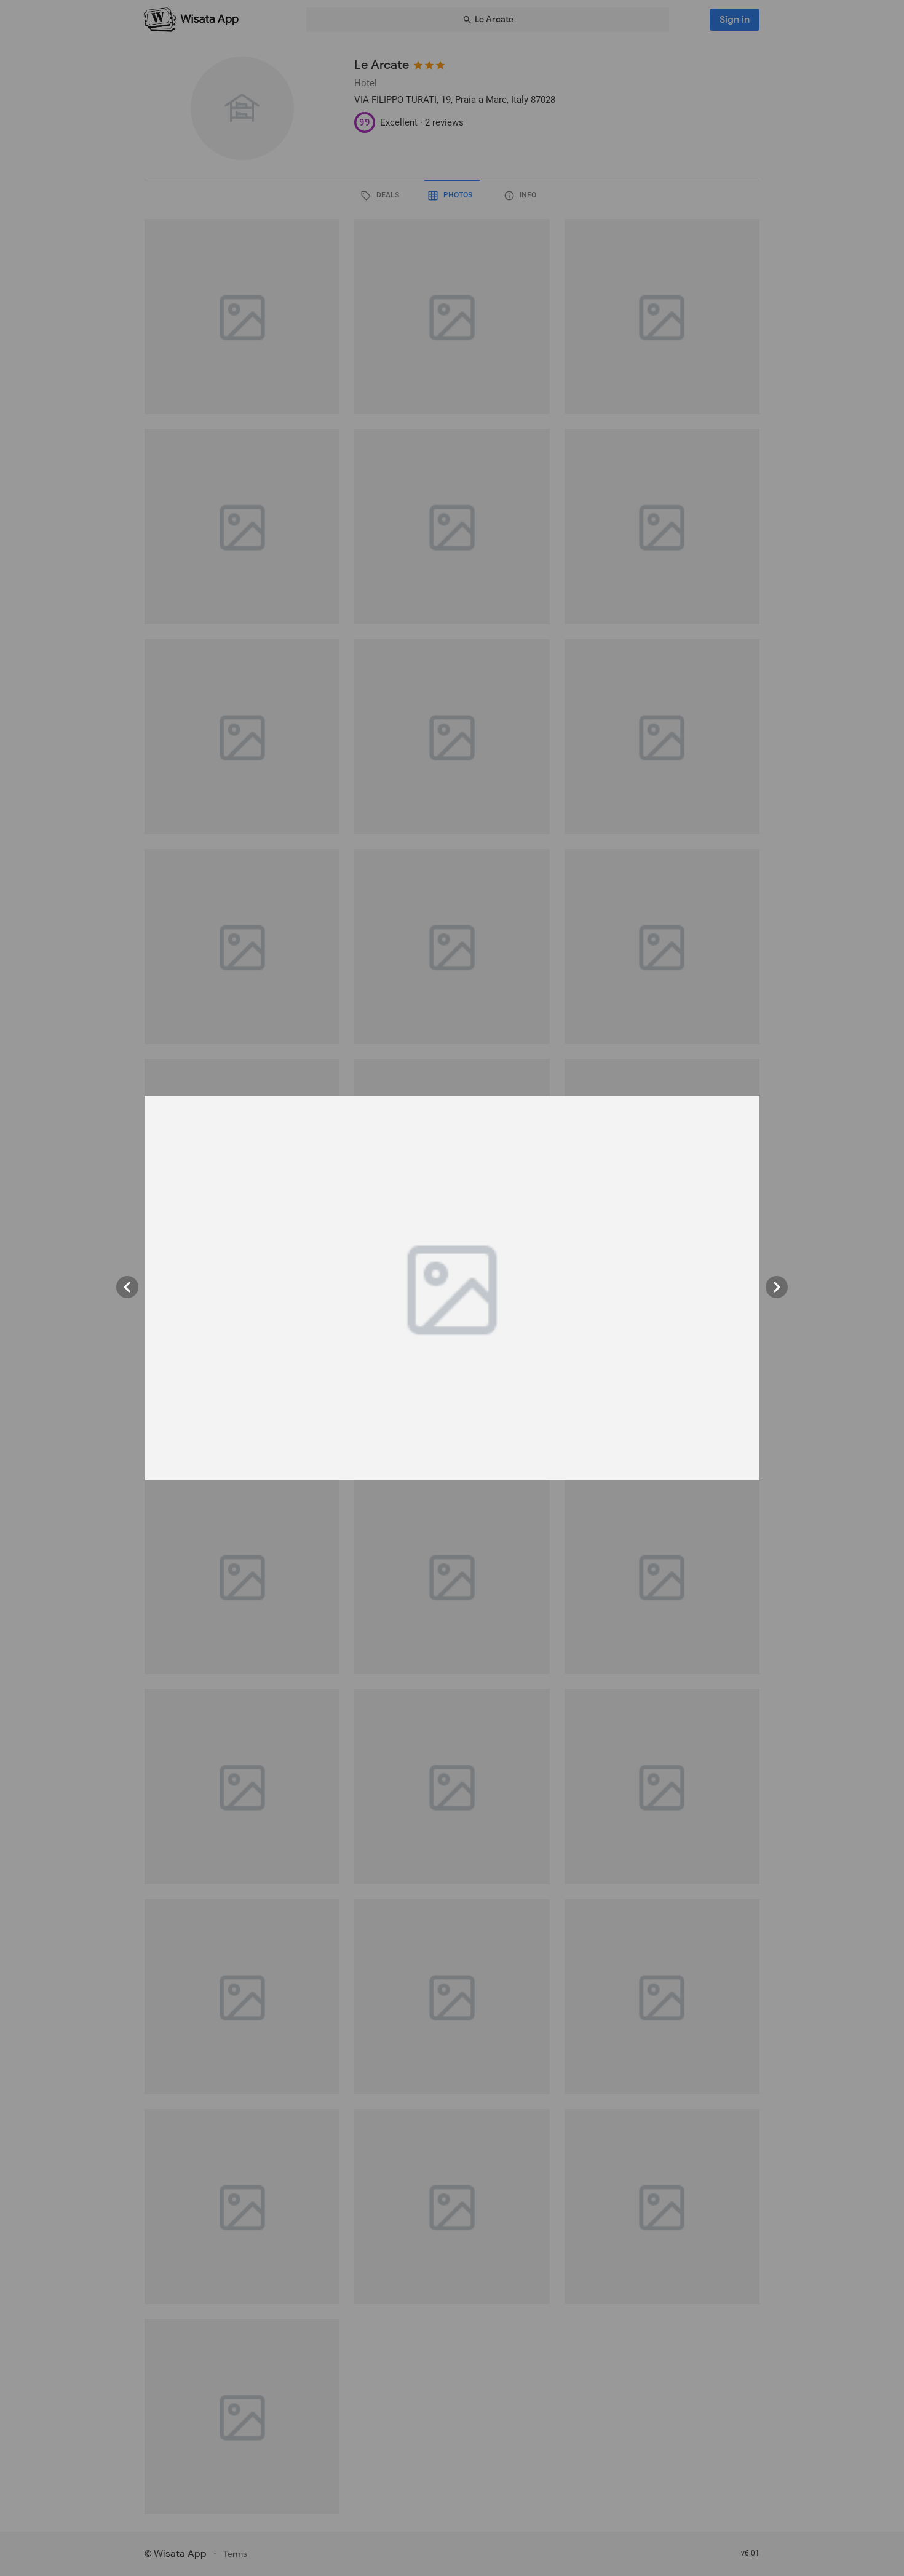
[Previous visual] (127, 1287)
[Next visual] (777, 1287)
